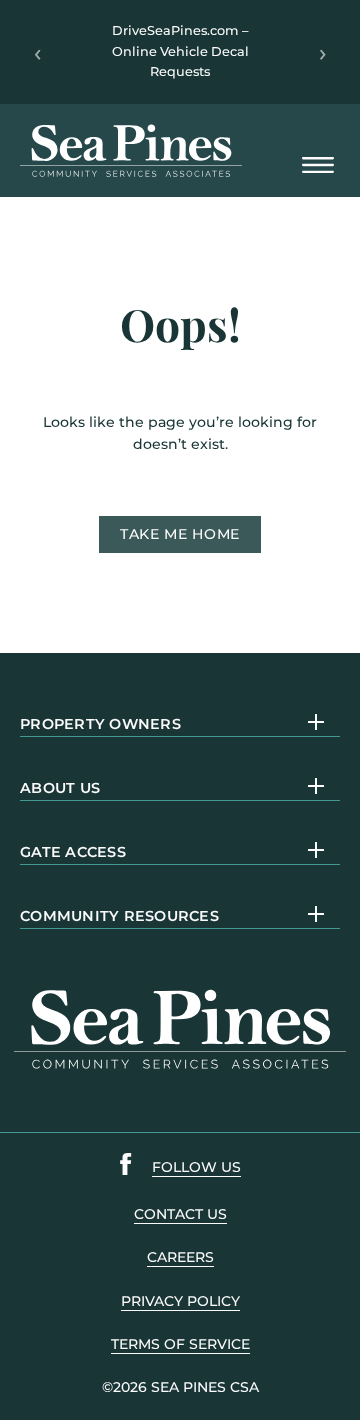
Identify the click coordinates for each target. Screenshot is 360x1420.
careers (180, 1257)
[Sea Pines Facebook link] (126, 1168)
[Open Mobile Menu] (318, 166)
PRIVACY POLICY (180, 1301)
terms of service (180, 1344)
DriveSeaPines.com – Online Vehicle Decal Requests (180, 51)
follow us (196, 1167)
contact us (180, 1214)
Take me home (180, 534)
